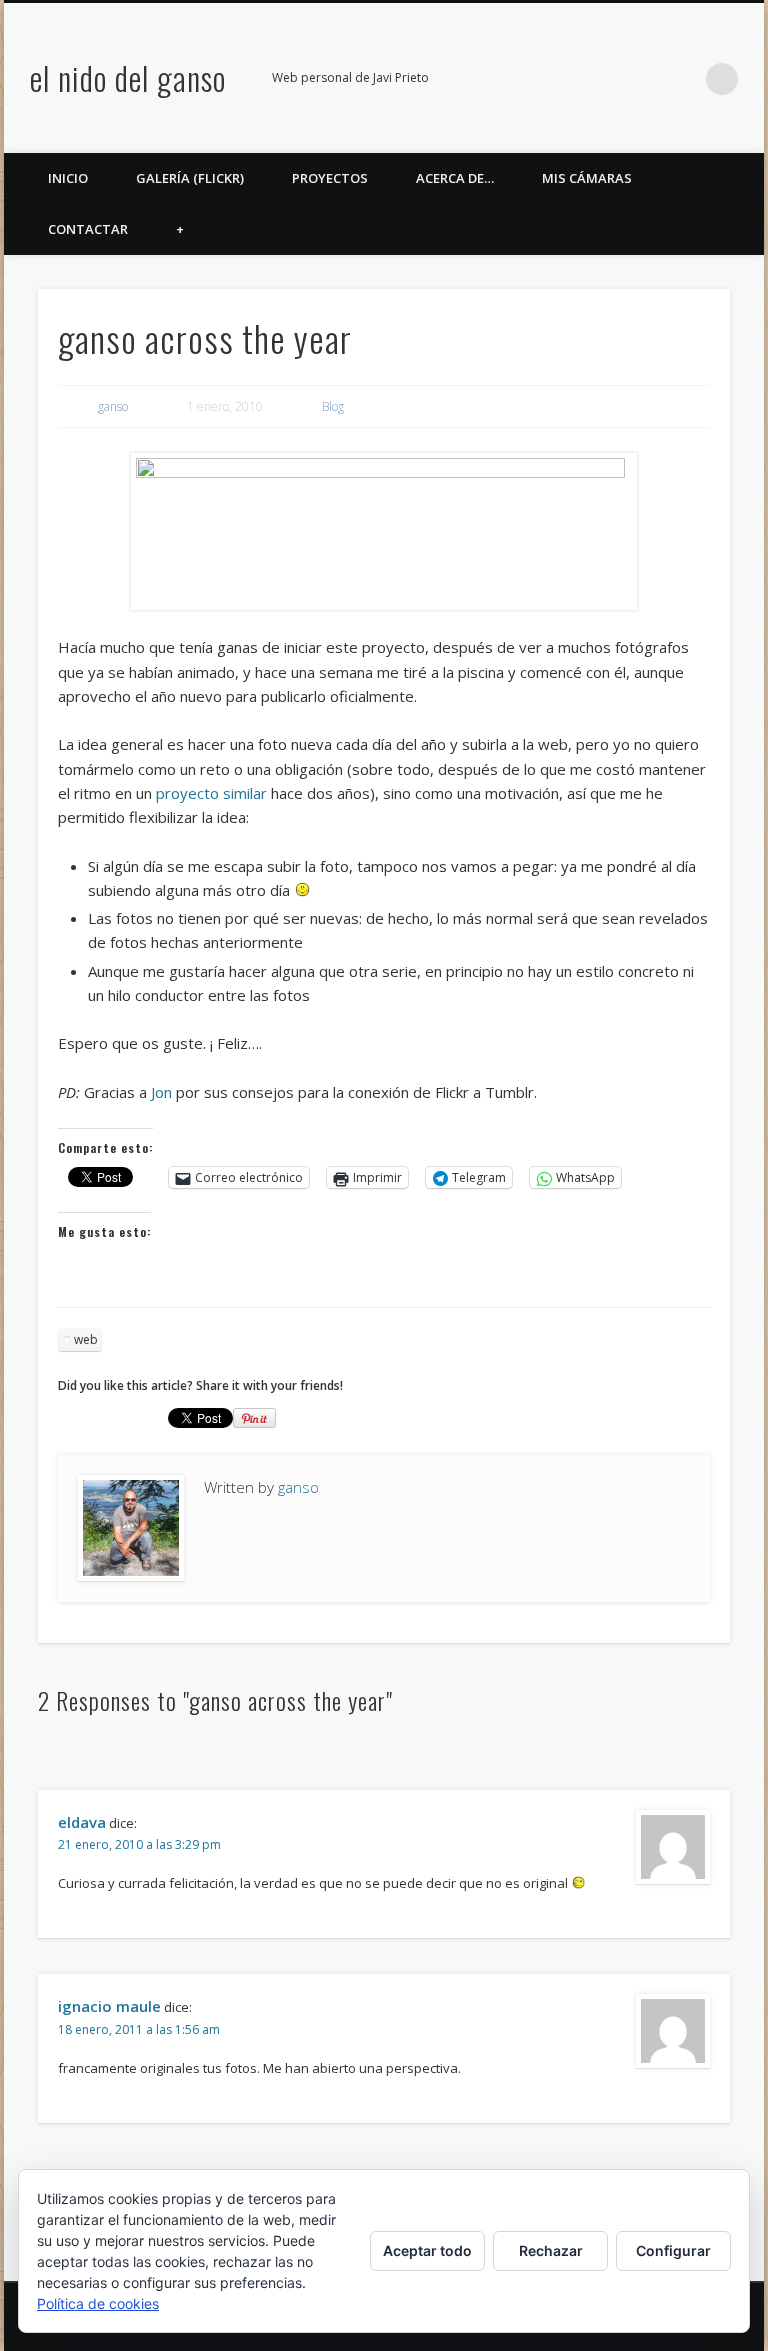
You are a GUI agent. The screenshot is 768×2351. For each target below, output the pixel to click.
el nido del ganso (128, 77)
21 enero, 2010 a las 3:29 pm (139, 1844)
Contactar (88, 229)
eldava (82, 1822)
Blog (333, 406)
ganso (113, 406)
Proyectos (330, 178)
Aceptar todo (427, 2250)
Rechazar (551, 2250)
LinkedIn (681, 79)
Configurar (673, 2250)
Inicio (68, 178)
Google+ (640, 79)
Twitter (558, 79)
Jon (161, 1092)
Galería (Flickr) (190, 178)
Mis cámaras (587, 178)
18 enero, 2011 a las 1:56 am (139, 2029)
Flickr (599, 79)
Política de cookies (98, 2303)
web (86, 1339)
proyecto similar (211, 793)
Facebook (517, 79)
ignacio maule (109, 2006)
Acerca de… (455, 178)
